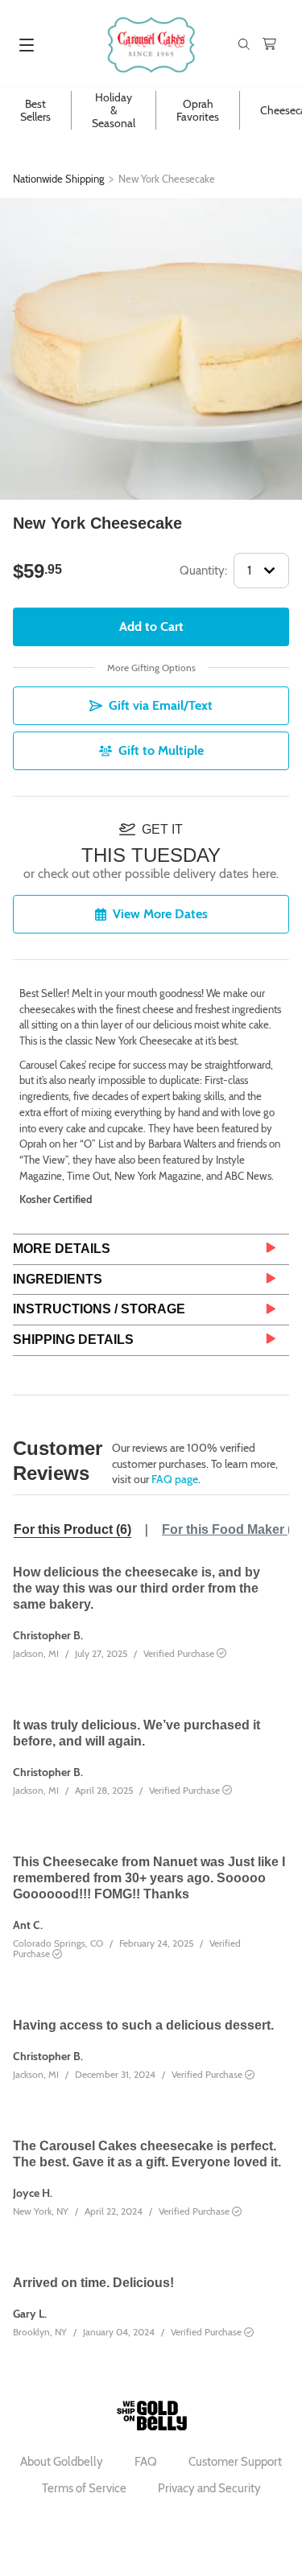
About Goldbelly (62, 2462)
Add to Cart (151, 626)
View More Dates (160, 914)
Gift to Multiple (161, 750)
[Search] (244, 45)
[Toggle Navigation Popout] (27, 45)
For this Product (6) (72, 1529)
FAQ (146, 2462)
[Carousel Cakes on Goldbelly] (151, 45)
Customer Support (235, 2462)
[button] (151, 1249)
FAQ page (175, 1479)
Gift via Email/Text (161, 705)
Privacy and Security (209, 2488)
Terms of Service (84, 2488)
